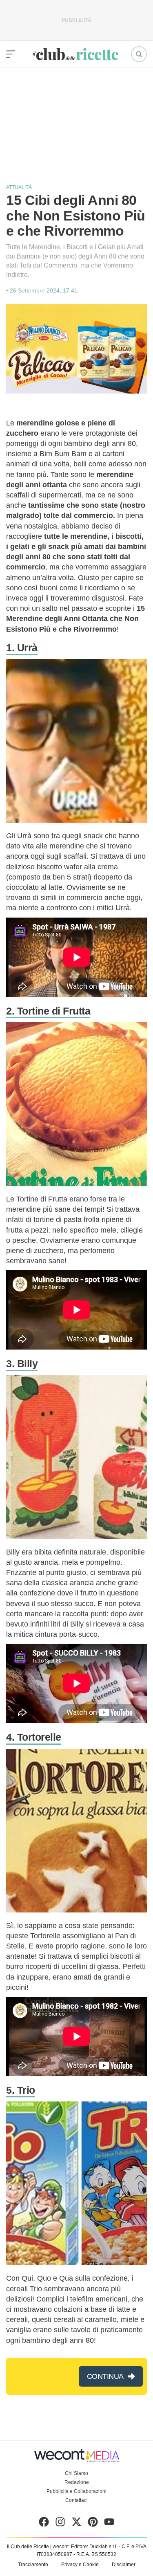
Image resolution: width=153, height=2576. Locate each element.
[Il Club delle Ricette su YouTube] (109, 2524)
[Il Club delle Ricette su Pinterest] (93, 2524)
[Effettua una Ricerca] (139, 54)
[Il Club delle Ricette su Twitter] (76, 2524)
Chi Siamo (76, 2473)
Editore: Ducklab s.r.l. (94, 2547)
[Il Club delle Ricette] (75, 54)
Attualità (19, 187)
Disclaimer (124, 2565)
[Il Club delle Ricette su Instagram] (60, 2524)
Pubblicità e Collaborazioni (76, 2491)
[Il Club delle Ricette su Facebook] (44, 2524)
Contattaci (76, 2500)
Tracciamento (33, 2565)
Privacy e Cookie (80, 2565)
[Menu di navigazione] (11, 54)
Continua (105, 2376)
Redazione (77, 2482)
